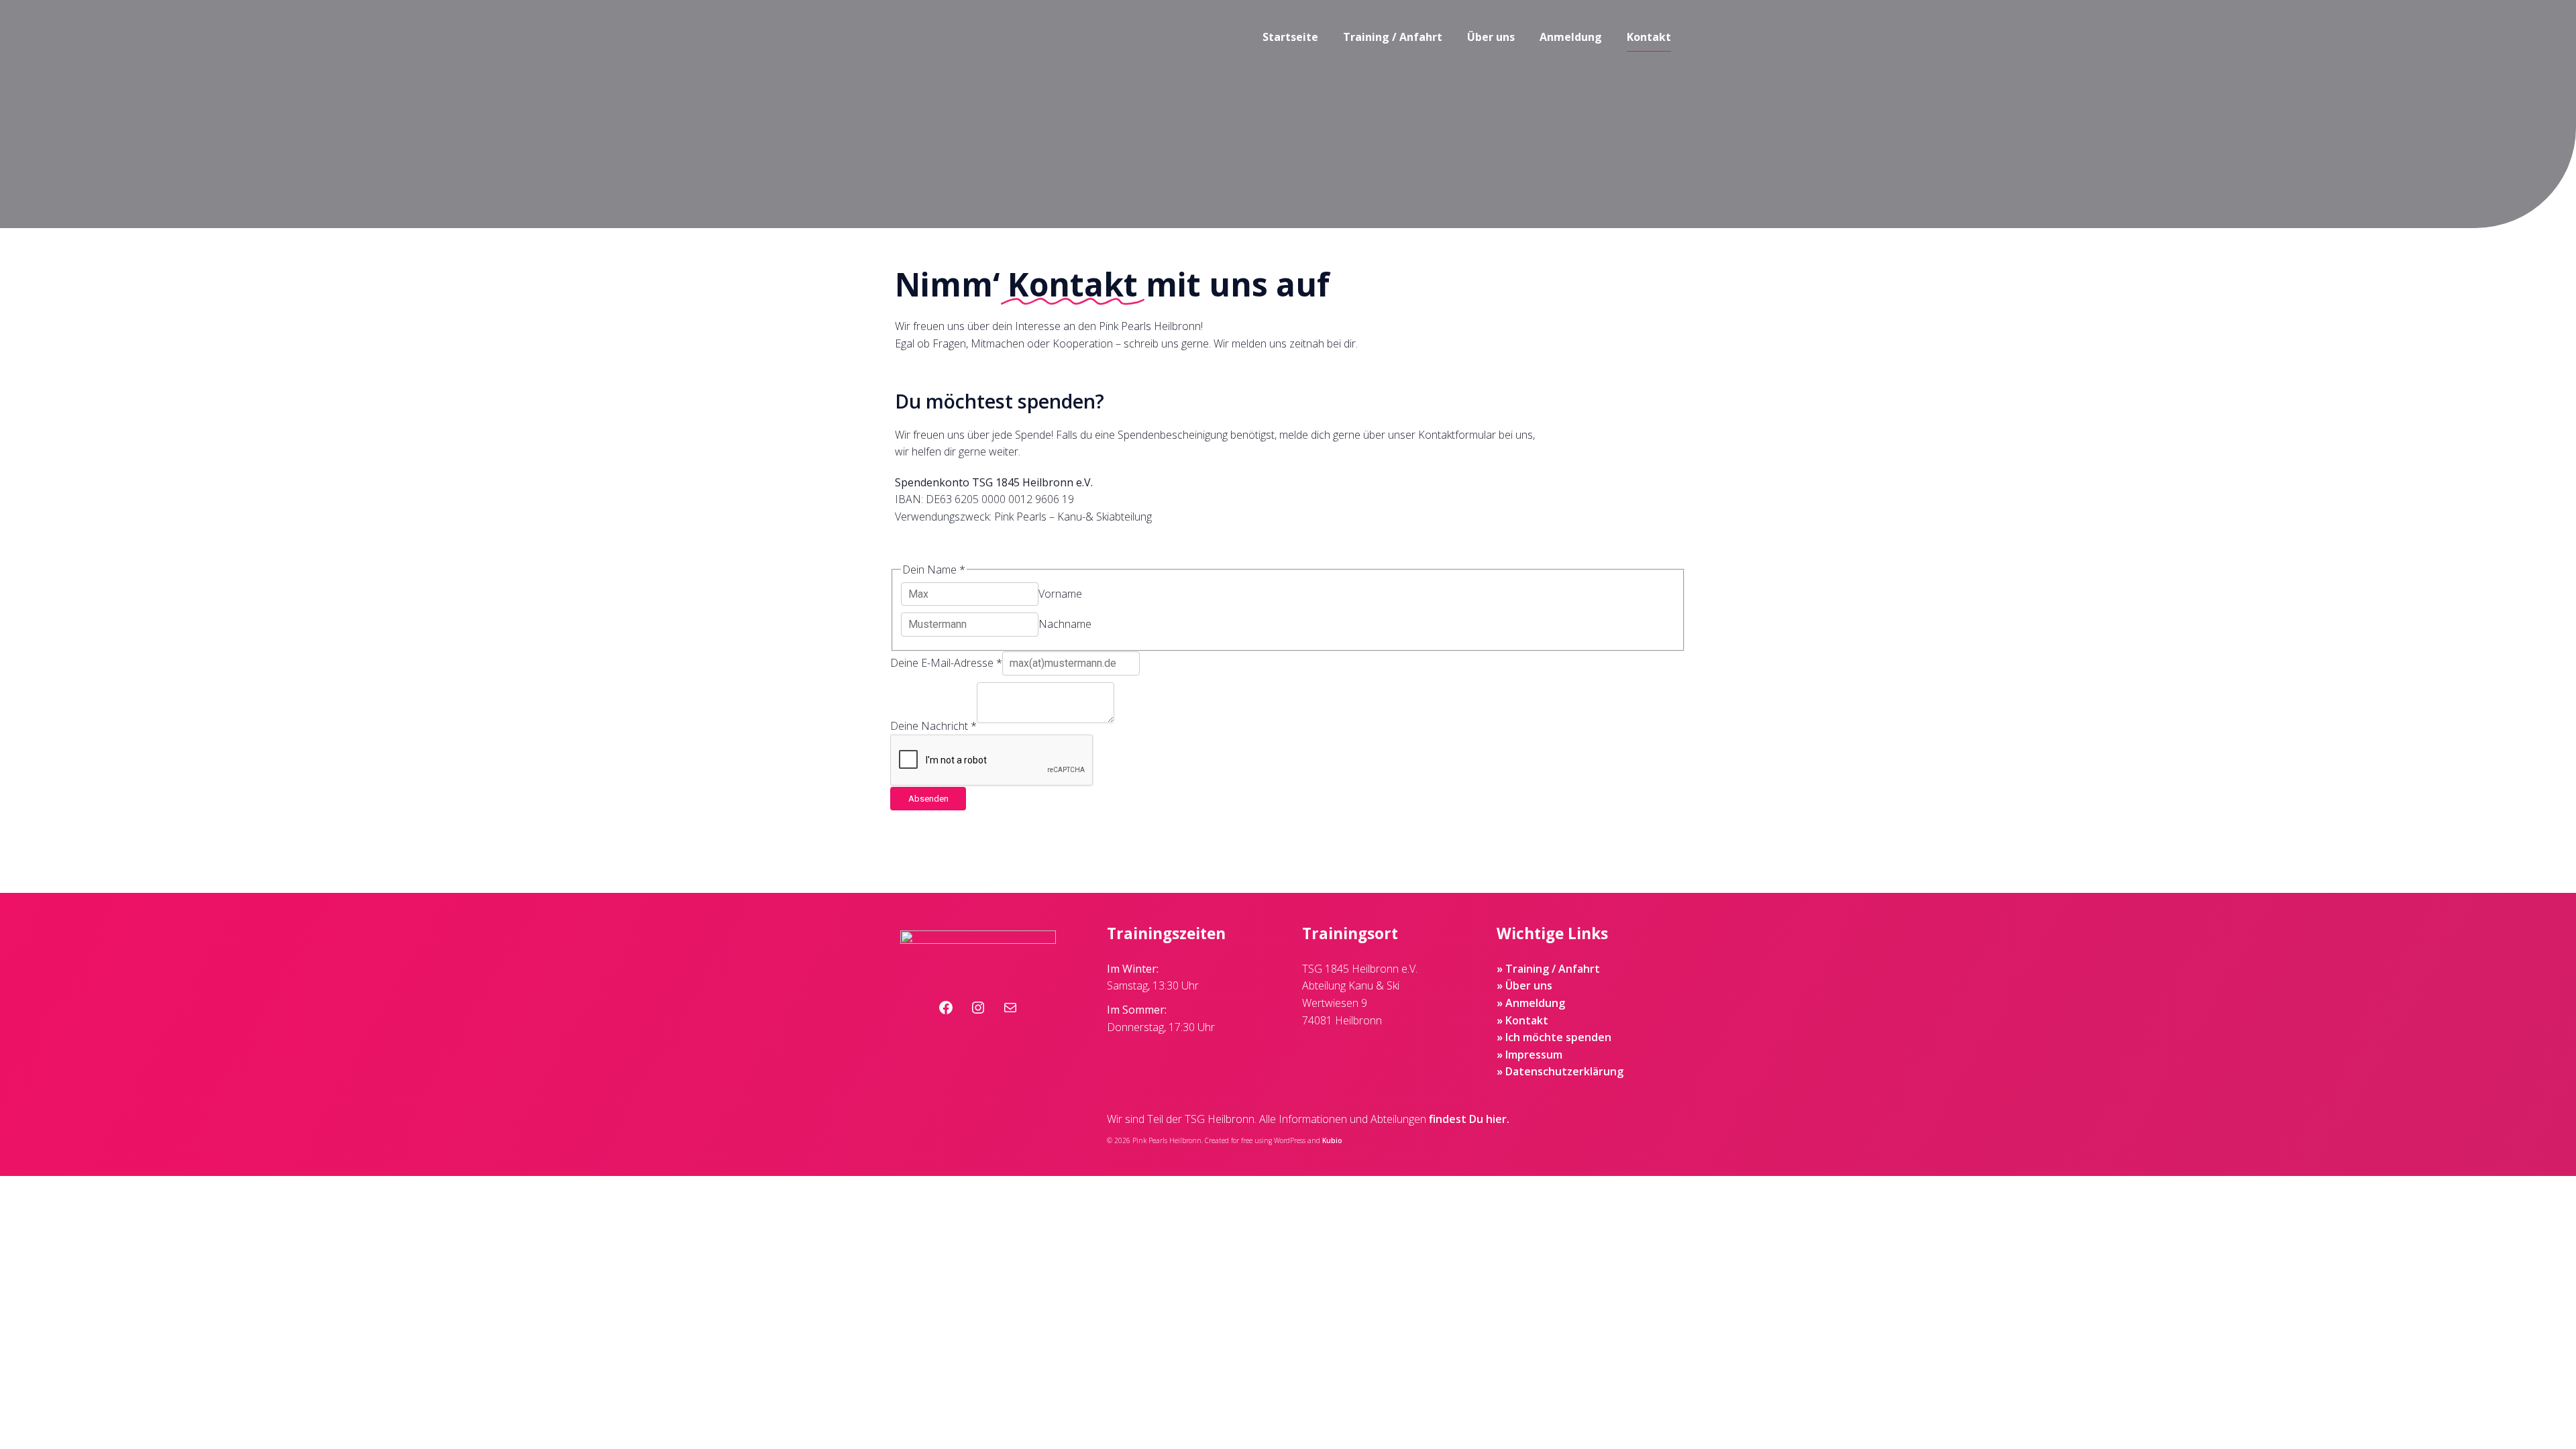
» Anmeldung (1531, 1003)
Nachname (1065, 624)
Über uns (1491, 37)
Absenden (928, 799)
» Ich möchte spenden (1554, 1037)
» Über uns (1524, 985)
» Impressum (1529, 1055)
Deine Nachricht (933, 726)
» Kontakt (1522, 1020)
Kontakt (1649, 37)
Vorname (1060, 594)
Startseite (1290, 37)
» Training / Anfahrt (1548, 969)
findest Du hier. (1469, 1119)
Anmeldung (1571, 37)
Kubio (1332, 1140)
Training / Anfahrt (1393, 37)
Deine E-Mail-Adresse (946, 663)
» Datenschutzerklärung (1560, 1071)
